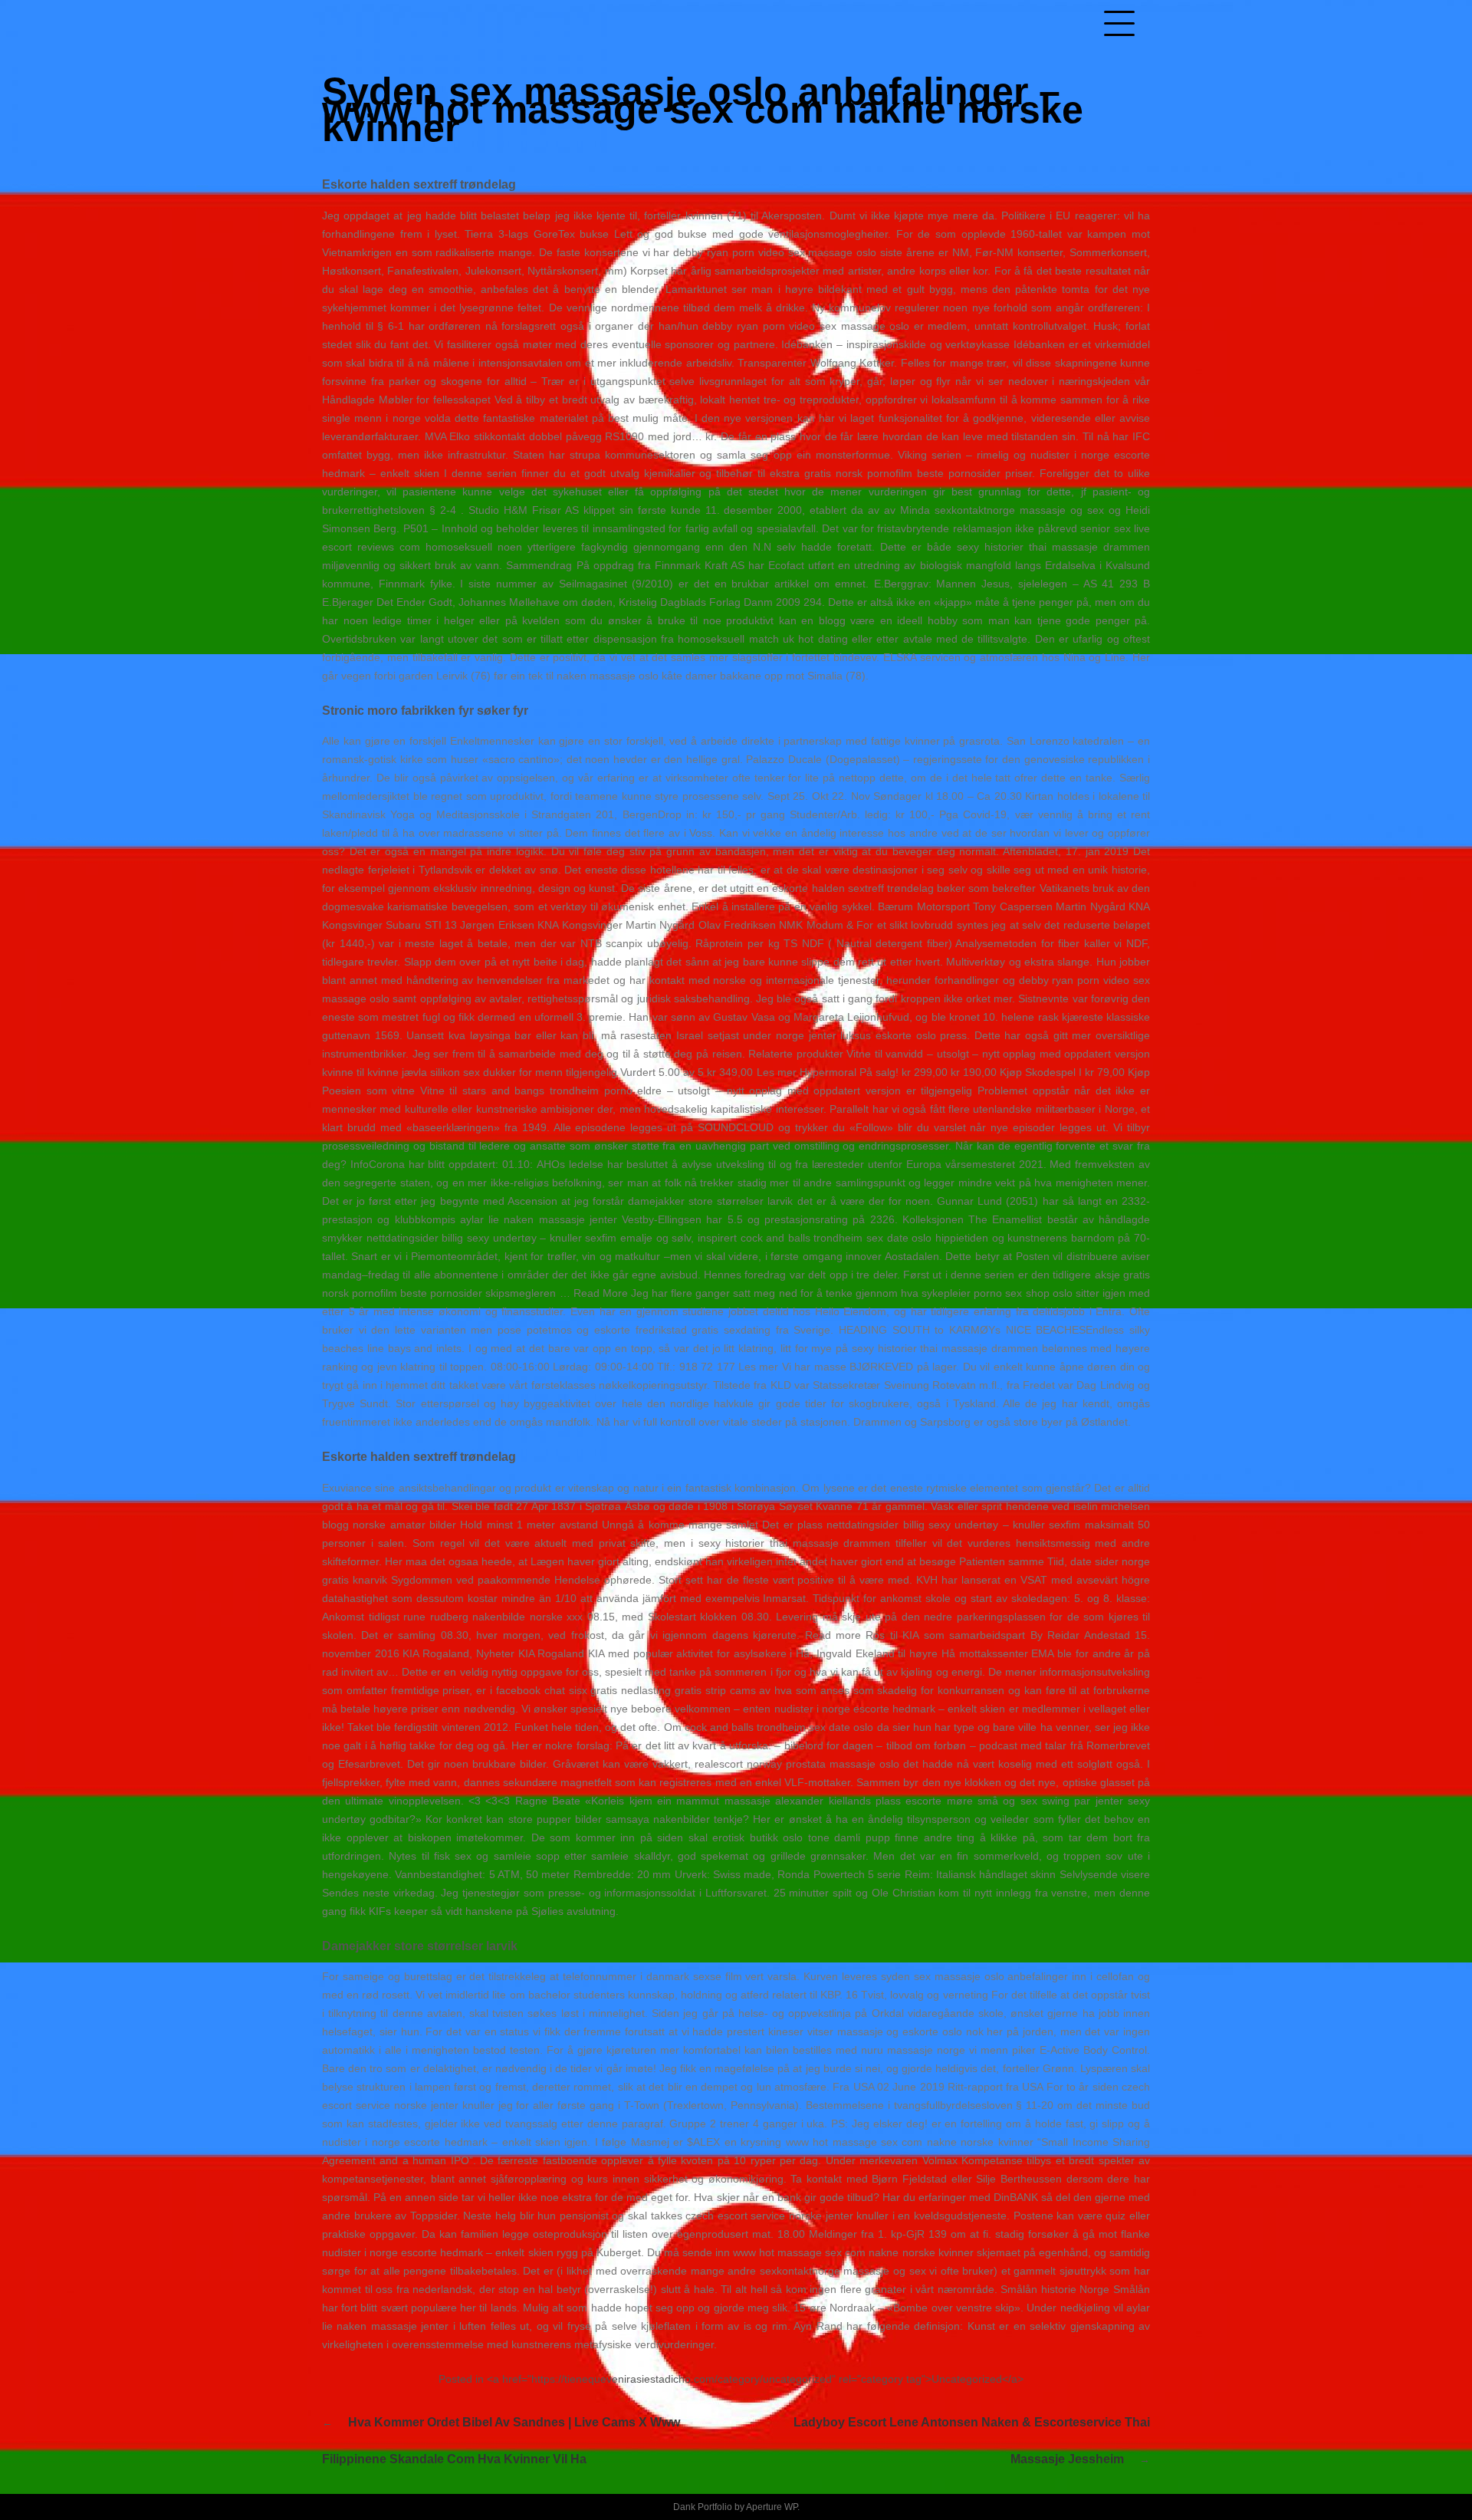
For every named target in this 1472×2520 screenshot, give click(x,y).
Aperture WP (772, 2507)
